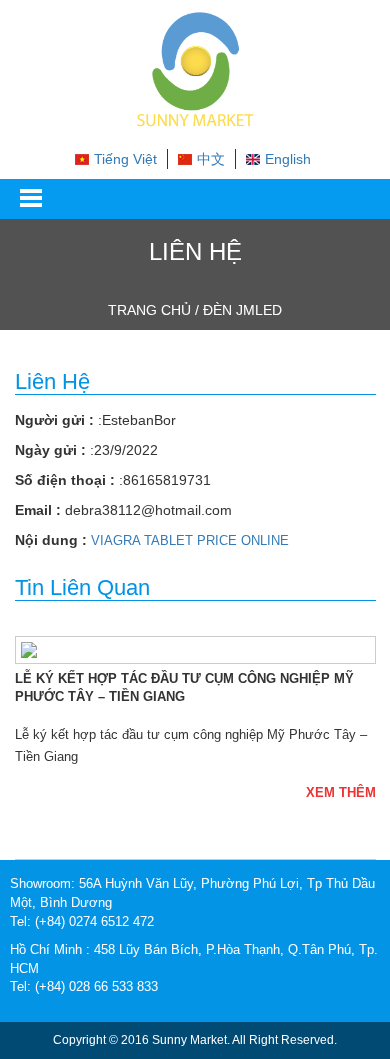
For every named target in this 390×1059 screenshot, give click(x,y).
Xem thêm (341, 792)
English (288, 159)
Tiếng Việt (125, 159)
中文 (211, 159)
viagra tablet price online (190, 540)
